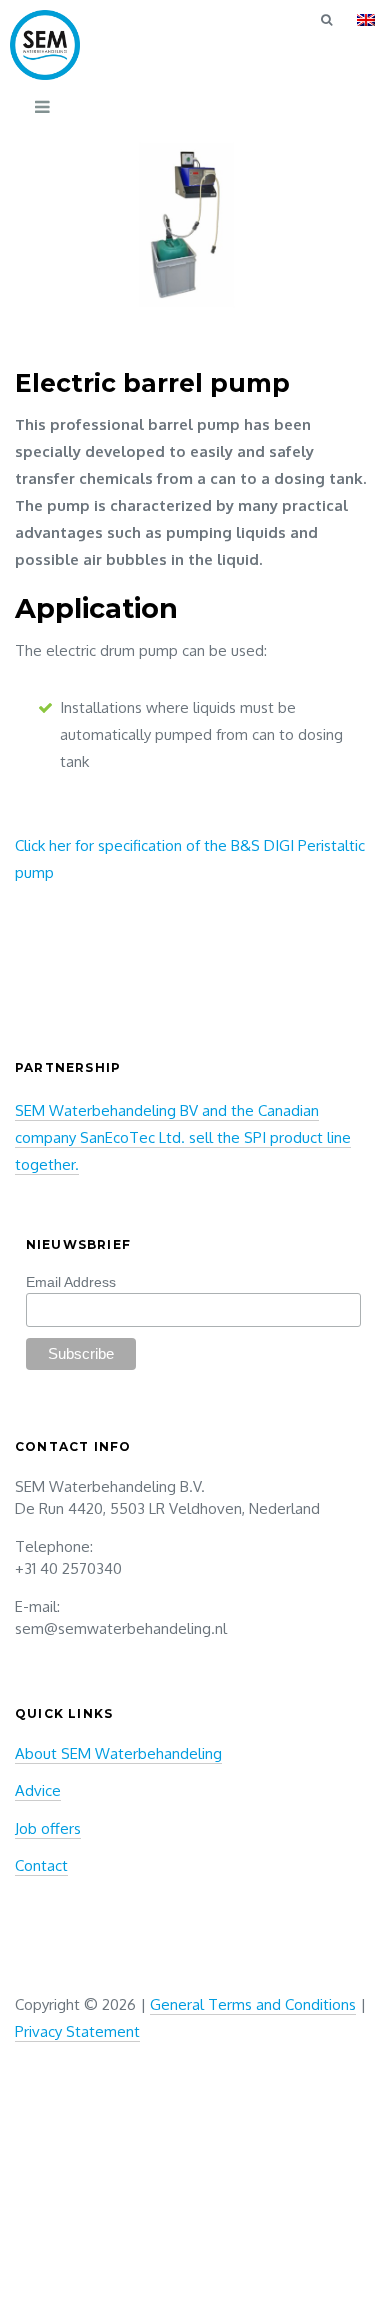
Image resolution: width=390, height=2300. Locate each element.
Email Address (71, 1282)
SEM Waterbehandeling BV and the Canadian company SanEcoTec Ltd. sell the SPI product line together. (183, 1137)
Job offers (48, 1828)
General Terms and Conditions (253, 2004)
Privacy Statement (77, 2031)
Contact (41, 1865)
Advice (38, 1790)
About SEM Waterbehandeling (118, 1753)
